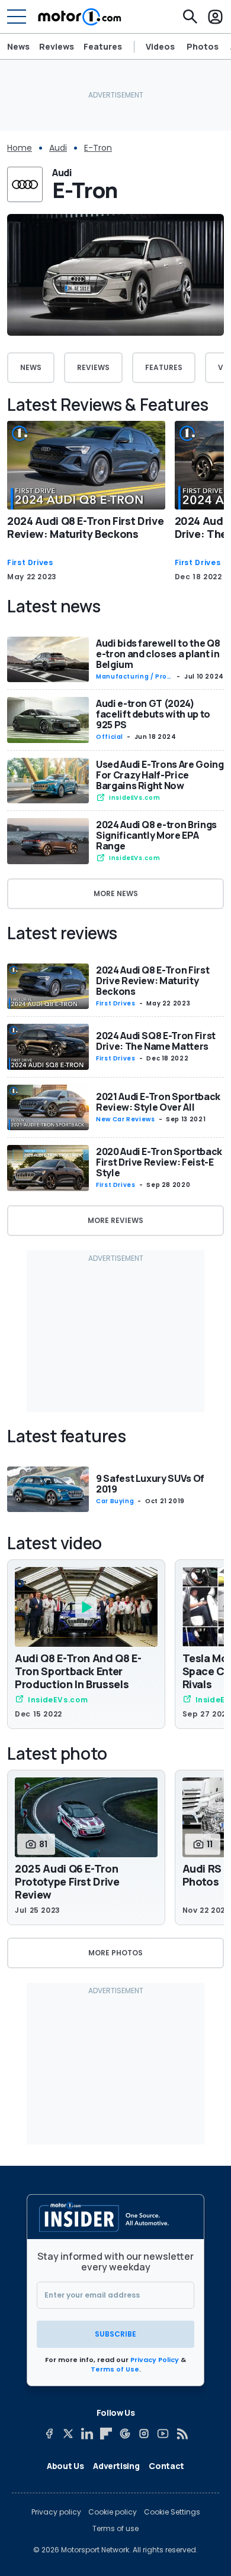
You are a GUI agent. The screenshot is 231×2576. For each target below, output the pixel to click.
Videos (160, 47)
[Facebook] (49, 2434)
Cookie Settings (172, 2512)
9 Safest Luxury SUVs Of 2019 (150, 1484)
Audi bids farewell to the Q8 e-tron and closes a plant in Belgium (158, 654)
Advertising (116, 2466)
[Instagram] (144, 2434)
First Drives (30, 563)
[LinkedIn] (87, 2434)
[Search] (190, 17)
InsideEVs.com (134, 798)
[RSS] (182, 2434)
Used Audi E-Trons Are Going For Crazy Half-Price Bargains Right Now (160, 775)
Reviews (57, 46)
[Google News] (125, 2434)
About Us (65, 2466)
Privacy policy (56, 2512)
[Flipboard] (106, 2434)
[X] (68, 2434)
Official (110, 737)
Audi (58, 148)
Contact (166, 2466)
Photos (203, 47)
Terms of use (115, 2529)
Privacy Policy (155, 2360)
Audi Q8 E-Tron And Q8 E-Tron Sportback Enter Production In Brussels (78, 1671)
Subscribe (115, 2334)
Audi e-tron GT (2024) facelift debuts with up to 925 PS (153, 714)
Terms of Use (115, 2369)
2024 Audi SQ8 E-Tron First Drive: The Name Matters (156, 1041)
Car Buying (115, 1501)
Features (103, 46)
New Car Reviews (126, 1119)
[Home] (80, 17)
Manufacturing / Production (134, 677)
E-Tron (98, 148)
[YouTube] (163, 2434)
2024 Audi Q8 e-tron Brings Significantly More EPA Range (156, 835)
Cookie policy (113, 2512)
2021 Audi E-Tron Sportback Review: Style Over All (158, 1102)
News (18, 46)
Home (20, 148)
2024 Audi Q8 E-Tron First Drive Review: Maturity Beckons (85, 527)
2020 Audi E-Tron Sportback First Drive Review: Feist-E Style (159, 1162)
